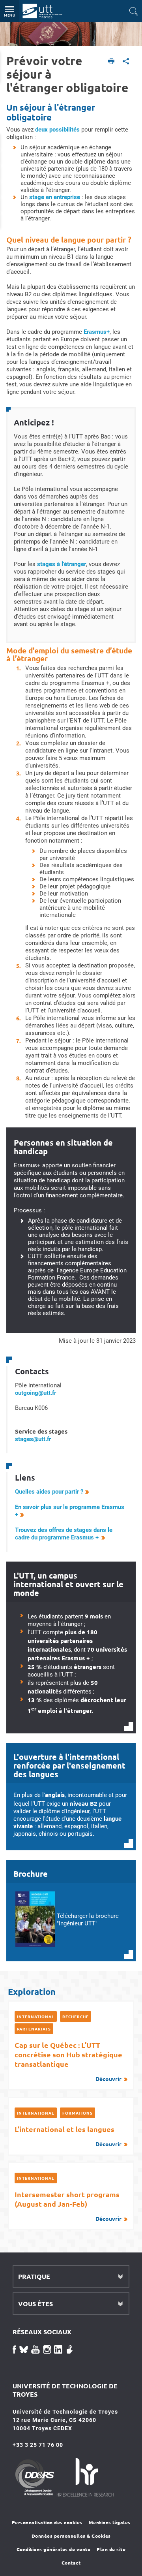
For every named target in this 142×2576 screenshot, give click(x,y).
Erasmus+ (97, 332)
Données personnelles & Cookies (71, 2536)
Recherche (76, 2016)
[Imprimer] (111, 62)
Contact (71, 2563)
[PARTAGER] (126, 62)
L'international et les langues (68, 2136)
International (36, 2016)
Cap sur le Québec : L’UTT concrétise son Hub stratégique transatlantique (68, 2061)
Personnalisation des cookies (47, 2522)
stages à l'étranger (62, 564)
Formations (78, 2113)
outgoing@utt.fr (35, 1393)
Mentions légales (110, 2522)
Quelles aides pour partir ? (49, 1492)
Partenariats (34, 2029)
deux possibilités (57, 130)
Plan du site (111, 2549)
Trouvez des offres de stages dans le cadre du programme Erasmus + (64, 1534)
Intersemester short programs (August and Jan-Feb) (68, 2206)
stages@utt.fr (33, 1439)
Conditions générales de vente (54, 2549)
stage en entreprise (55, 197)
